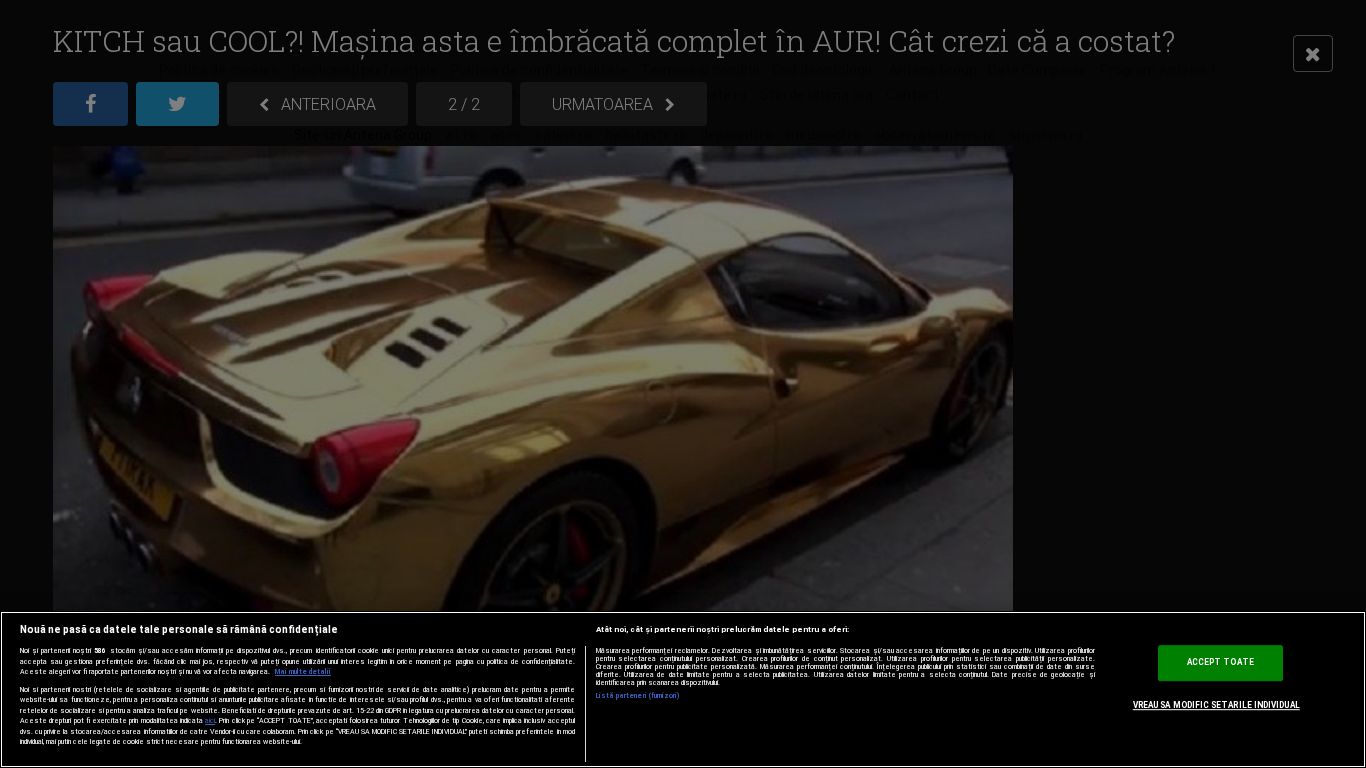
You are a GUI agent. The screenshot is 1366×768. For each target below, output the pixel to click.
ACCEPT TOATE (1220, 663)
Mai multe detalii (303, 672)
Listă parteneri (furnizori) (638, 696)
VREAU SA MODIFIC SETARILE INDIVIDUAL (1216, 705)
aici (210, 720)
